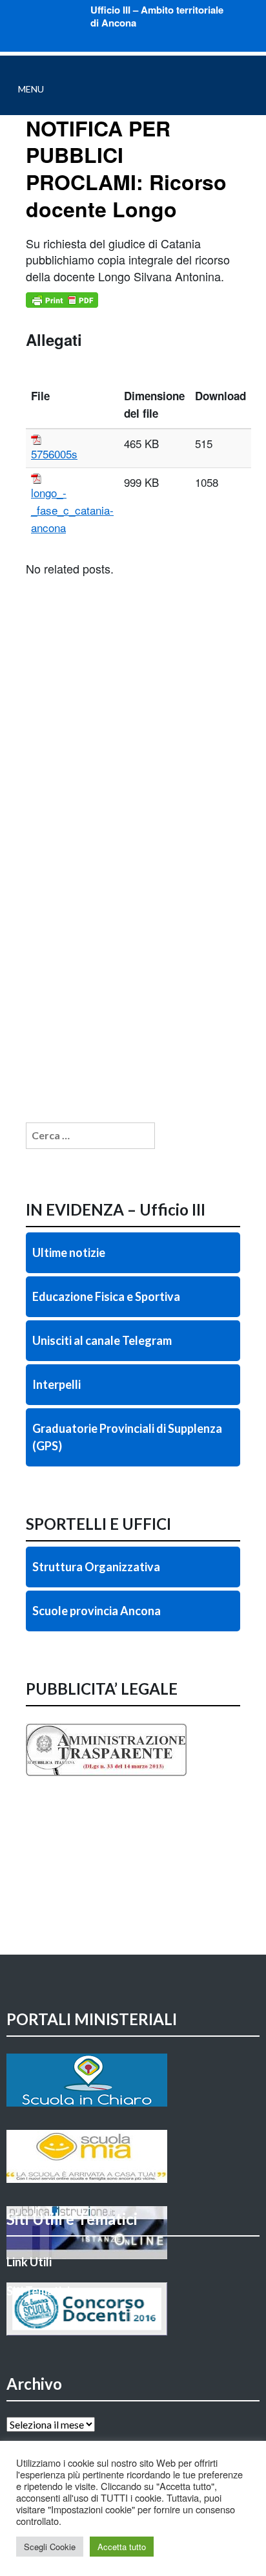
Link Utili (29, 2262)
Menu (31, 89)
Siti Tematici (38, 2291)
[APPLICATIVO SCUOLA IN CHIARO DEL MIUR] (133, 2080)
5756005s (54, 454)
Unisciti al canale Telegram (102, 1340)
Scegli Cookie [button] (50, 2547)
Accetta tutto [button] (122, 2547)
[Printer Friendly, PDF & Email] (62, 300)
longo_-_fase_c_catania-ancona (72, 510)
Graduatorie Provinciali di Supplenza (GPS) (127, 1437)
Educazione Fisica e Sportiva (106, 1296)
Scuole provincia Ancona (97, 1611)
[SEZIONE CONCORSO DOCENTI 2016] (133, 2309)
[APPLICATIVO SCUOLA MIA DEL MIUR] (133, 2156)
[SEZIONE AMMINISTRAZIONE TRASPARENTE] (133, 1776)
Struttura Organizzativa (96, 1567)
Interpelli (56, 1384)
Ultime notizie (69, 1252)
